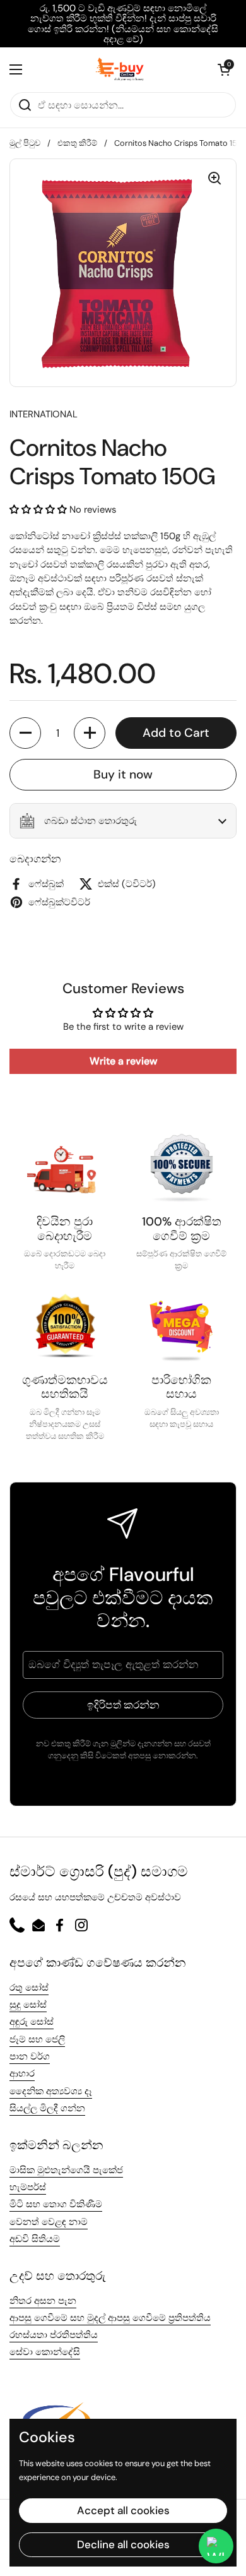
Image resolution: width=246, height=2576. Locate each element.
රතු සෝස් (29, 1988)
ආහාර (22, 2073)
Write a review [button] (123, 1061)
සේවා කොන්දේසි (45, 2352)
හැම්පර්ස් (28, 2187)
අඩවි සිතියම (35, 2239)
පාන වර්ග (30, 2056)
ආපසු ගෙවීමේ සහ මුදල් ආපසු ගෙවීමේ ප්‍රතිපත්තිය (110, 2318)
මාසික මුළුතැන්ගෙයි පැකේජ (66, 2170)
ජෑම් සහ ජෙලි (37, 2039)
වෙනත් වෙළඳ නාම (49, 2222)
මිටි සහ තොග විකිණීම (56, 2204)
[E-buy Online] (120, 69)
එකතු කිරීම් (77, 143)
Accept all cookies (123, 2510)
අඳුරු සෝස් (32, 2022)
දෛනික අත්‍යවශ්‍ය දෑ (51, 2091)
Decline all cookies (123, 2544)
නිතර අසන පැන (43, 2301)
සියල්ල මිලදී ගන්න (47, 2108)
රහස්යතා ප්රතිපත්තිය (54, 2335)
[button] (224, 69)
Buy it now (123, 774)
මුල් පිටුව (25, 143)
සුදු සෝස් (28, 2005)
